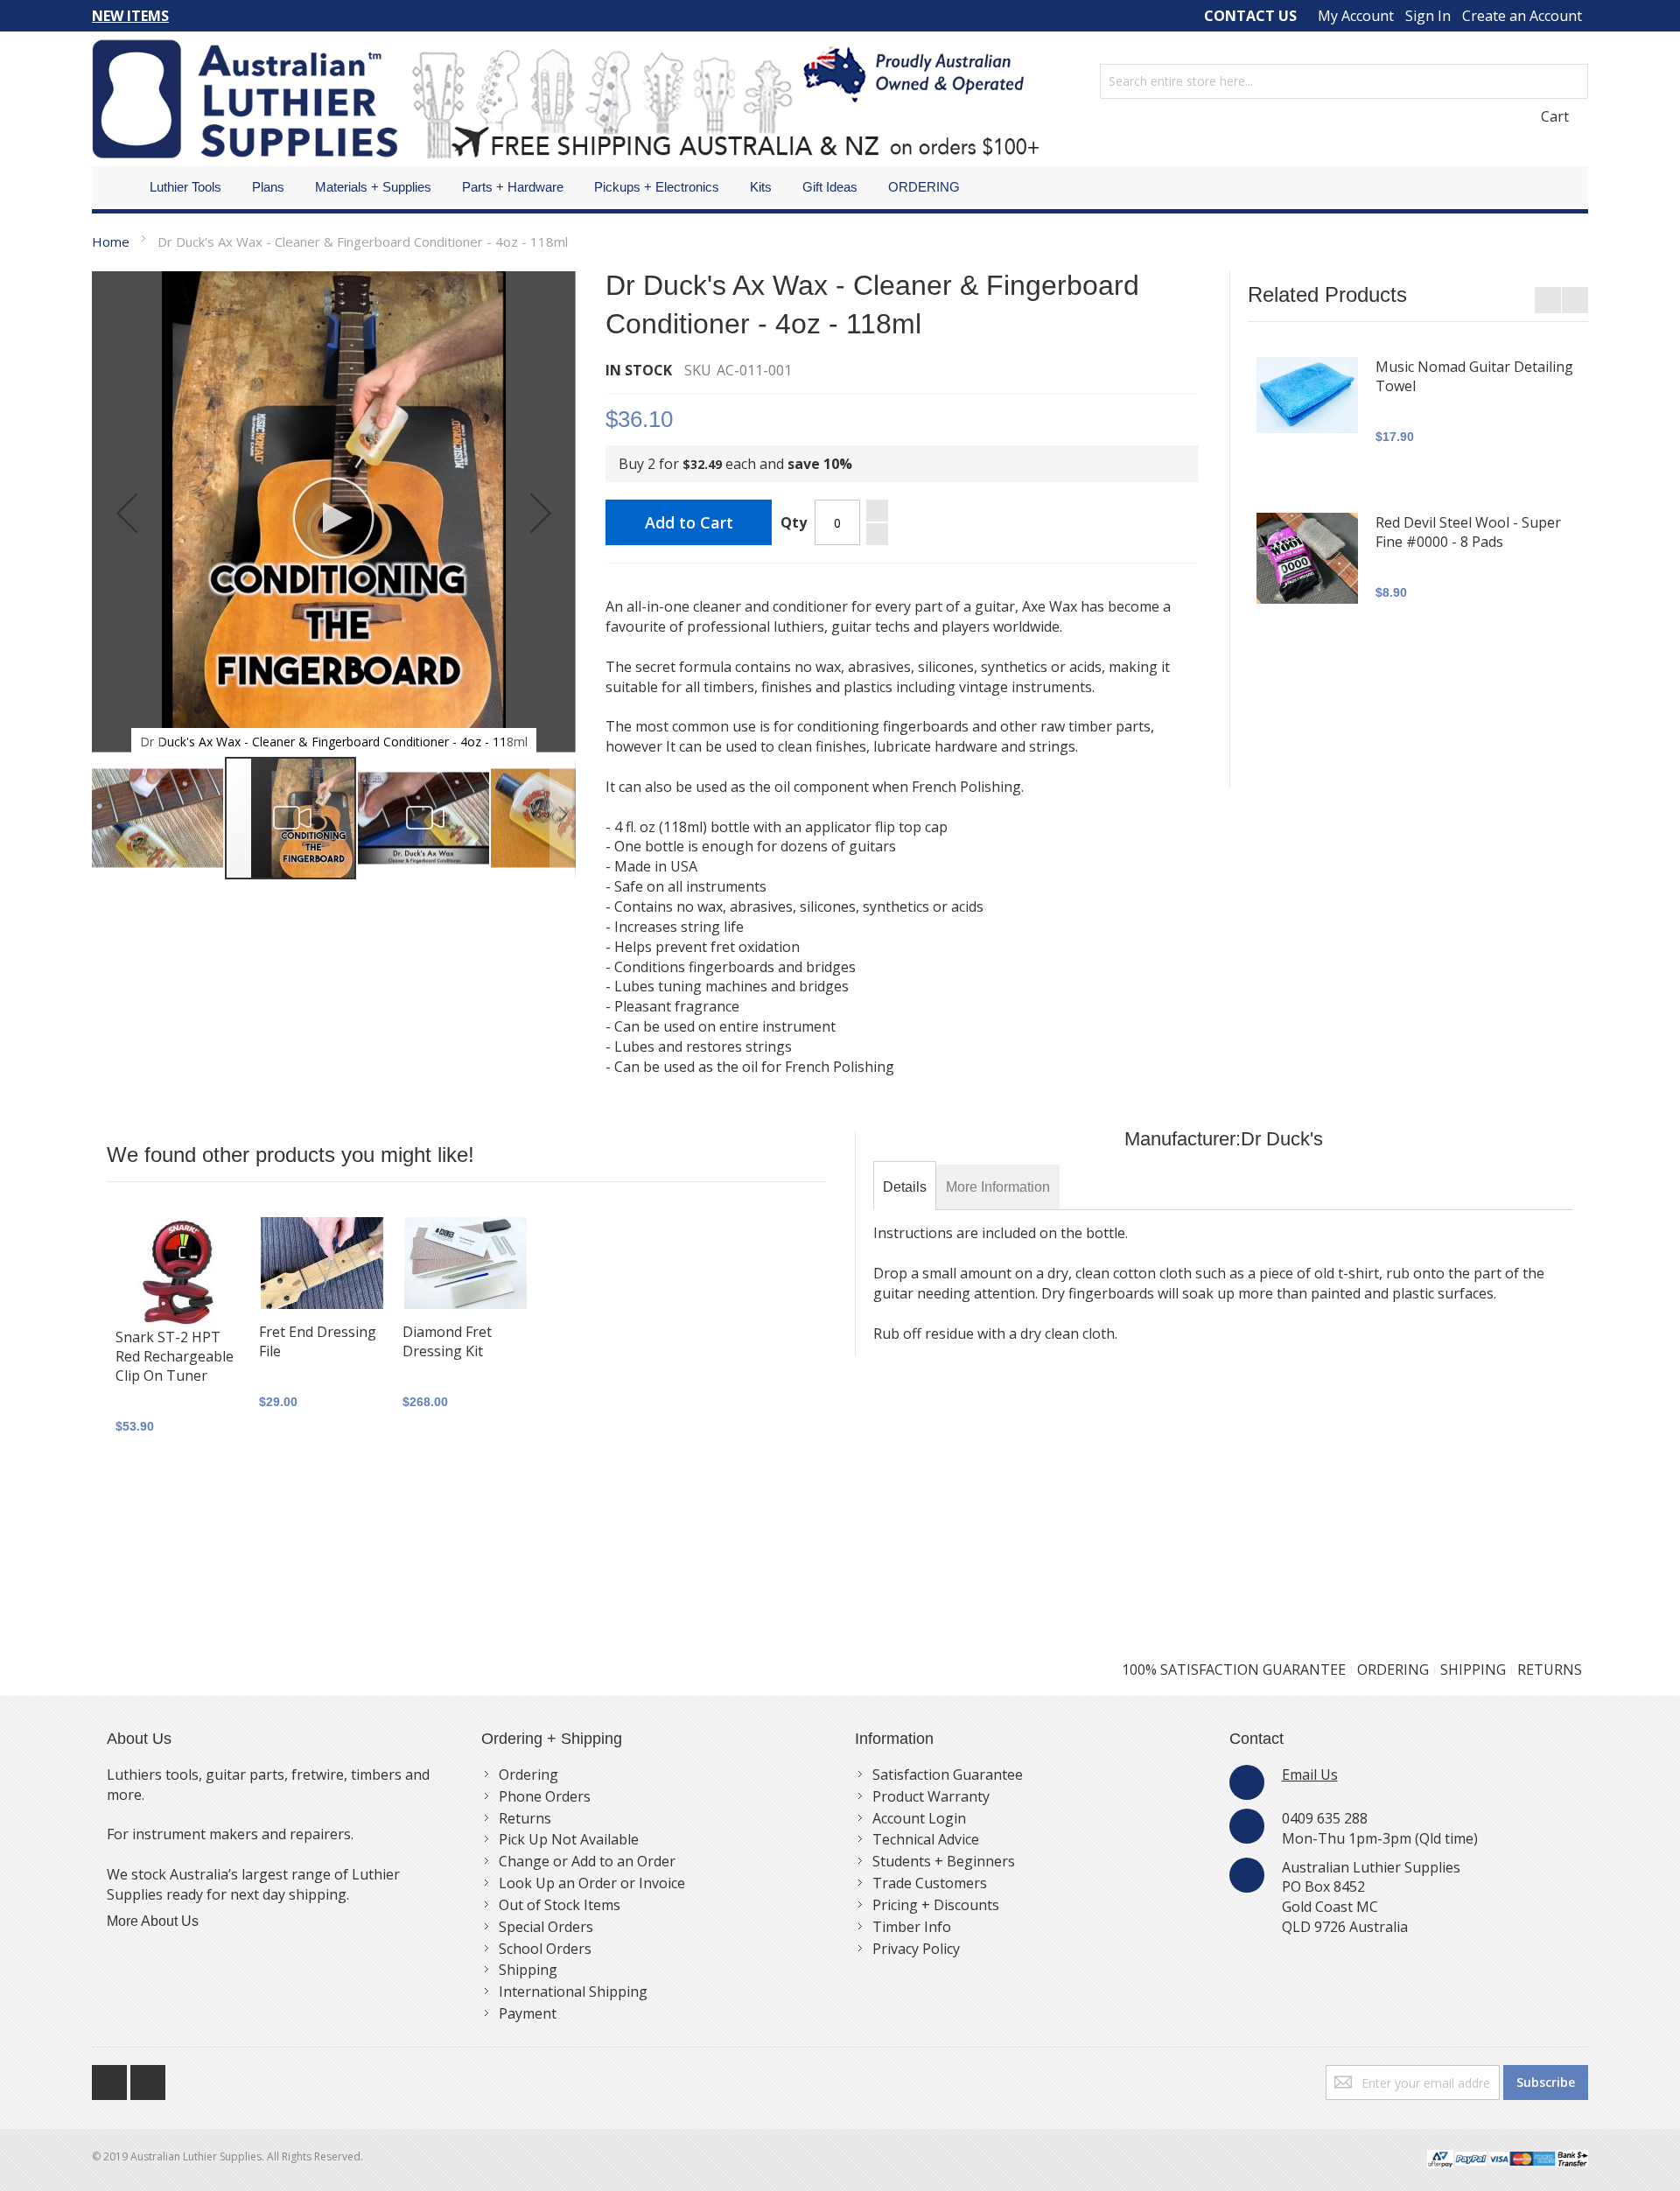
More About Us (153, 1921)
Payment (528, 2013)
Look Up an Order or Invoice (592, 1883)
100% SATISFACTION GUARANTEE (1234, 1669)
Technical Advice (926, 1839)
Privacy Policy (916, 1949)
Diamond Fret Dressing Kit (447, 1341)
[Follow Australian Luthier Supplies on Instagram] (148, 2078)
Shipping (528, 1970)
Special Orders (546, 1927)
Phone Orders (545, 1796)
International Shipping (573, 1991)
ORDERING (1393, 1669)
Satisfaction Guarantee (948, 1774)
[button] (127, 513)
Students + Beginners (944, 1861)
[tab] (905, 1187)
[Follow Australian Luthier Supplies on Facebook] (111, 2078)
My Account (1356, 16)
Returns (525, 1818)
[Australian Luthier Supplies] (566, 98)
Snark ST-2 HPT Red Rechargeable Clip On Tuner (175, 1356)
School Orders (545, 1949)
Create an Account (1522, 16)
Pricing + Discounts (936, 1905)
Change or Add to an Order (587, 1861)
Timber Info (912, 1927)
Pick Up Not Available (569, 1839)
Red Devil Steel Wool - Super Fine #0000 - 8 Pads (1468, 532)
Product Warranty (931, 1796)
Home (111, 241)
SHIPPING (1473, 1669)
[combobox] (1344, 81)
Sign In (1428, 16)
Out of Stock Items (560, 1905)
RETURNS (1550, 1669)
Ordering (528, 1774)
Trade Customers (930, 1883)
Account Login (919, 1818)
